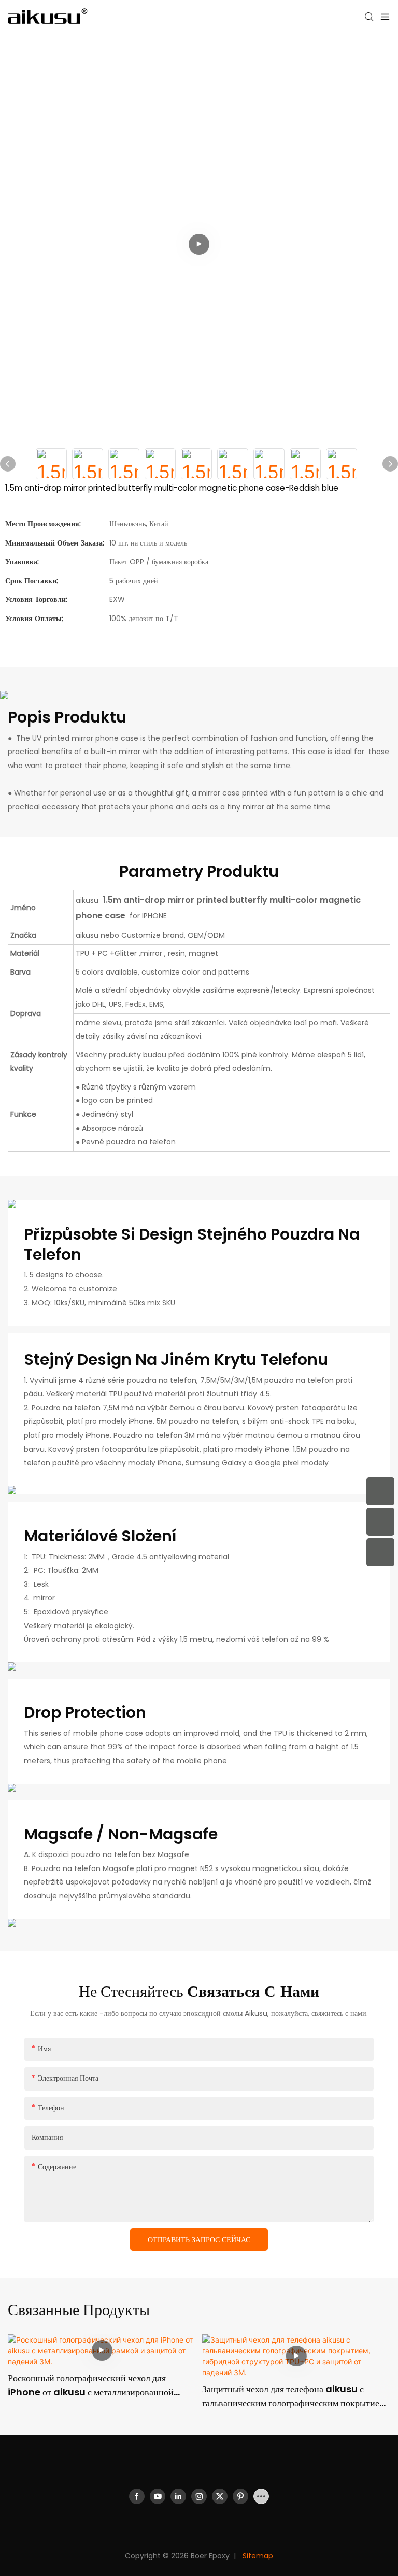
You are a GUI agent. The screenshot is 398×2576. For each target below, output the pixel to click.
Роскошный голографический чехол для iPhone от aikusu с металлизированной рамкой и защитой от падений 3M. (91, 2385)
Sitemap (257, 2556)
